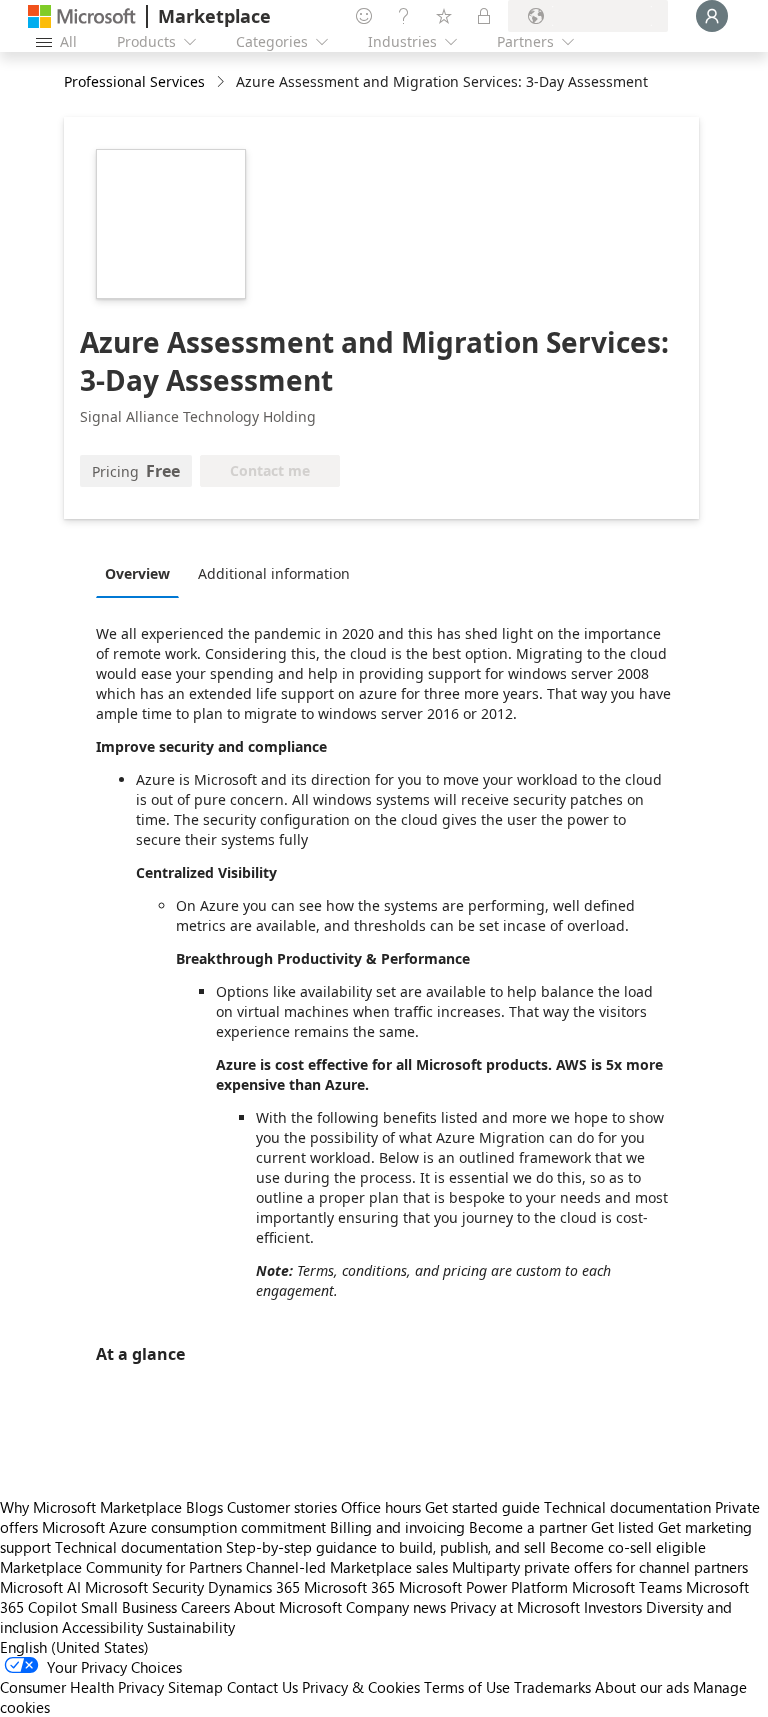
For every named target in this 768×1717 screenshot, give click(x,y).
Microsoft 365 (349, 1587)
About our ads (642, 1687)
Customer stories (282, 1507)
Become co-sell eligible (628, 1547)
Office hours (381, 1507)
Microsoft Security (144, 1587)
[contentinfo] (222, 82)
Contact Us (262, 1687)
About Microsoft (288, 1607)
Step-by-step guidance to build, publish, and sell (386, 1547)
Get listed (622, 1527)
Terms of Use (467, 1687)
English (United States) (74, 1647)
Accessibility (102, 1627)
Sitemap (195, 1687)
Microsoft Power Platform (483, 1587)
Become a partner (528, 1527)
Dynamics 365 (254, 1587)
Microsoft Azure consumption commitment (186, 1527)
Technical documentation (627, 1507)
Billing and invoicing (397, 1527)
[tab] (142, 573)
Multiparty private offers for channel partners (600, 1567)
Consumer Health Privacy (82, 1687)
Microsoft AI (40, 1587)
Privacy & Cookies (361, 1687)
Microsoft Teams (627, 1587)
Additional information (274, 573)
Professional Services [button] (134, 81)
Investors (613, 1607)
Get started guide (482, 1507)
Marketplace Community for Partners (121, 1567)
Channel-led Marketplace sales (347, 1567)
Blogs (204, 1507)
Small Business (129, 1607)
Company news (396, 1607)
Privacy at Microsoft (515, 1607)
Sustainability (191, 1627)
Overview (137, 573)
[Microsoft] (82, 16)
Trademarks (552, 1687)
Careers (205, 1607)
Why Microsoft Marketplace (91, 1507)
